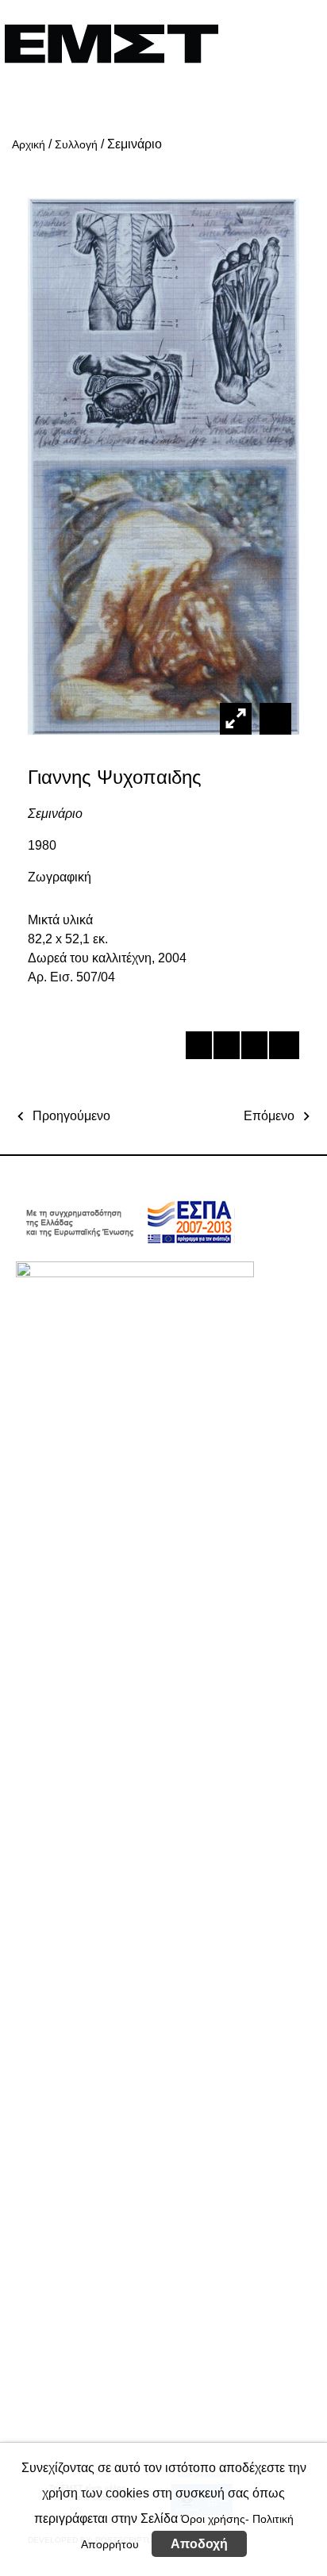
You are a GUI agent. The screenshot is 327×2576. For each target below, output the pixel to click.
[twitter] (226, 1048)
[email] (281, 1048)
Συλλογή (76, 144)
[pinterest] (254, 1048)
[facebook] (198, 1048)
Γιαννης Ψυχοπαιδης (115, 777)
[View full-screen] (236, 719)
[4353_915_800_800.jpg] (273, 718)
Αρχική (29, 144)
